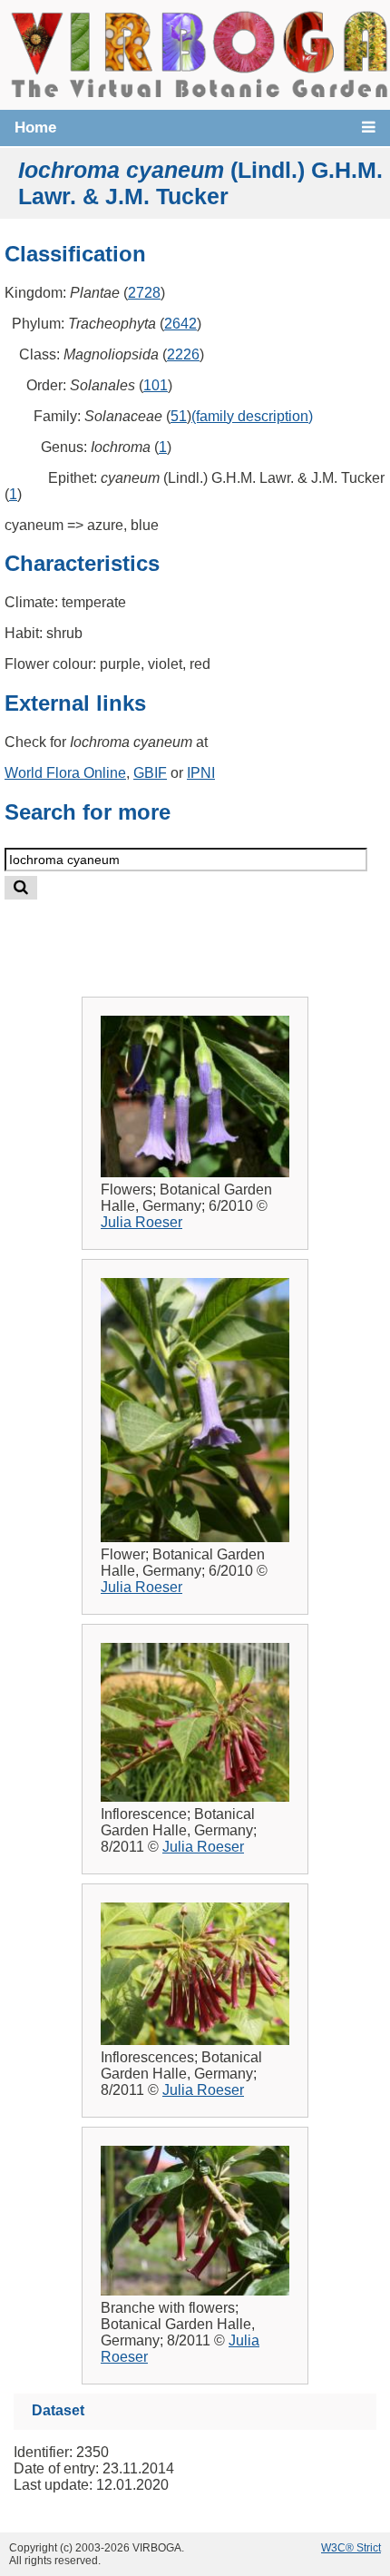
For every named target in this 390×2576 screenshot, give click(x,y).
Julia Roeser (141, 1222)
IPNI (201, 773)
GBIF (150, 773)
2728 (144, 293)
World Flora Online (65, 773)
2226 (183, 354)
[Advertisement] (214, 934)
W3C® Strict (351, 2548)
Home (35, 128)
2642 (180, 324)
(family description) (252, 416)
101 (156, 385)
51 (179, 416)
